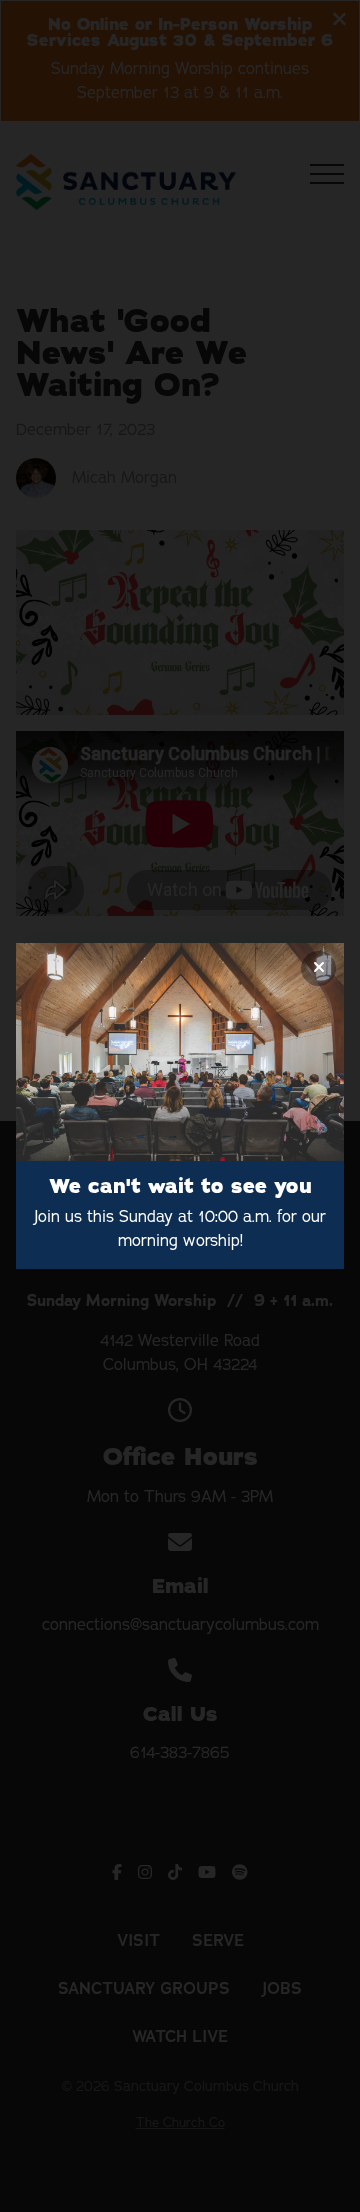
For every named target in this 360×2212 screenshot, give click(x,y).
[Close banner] (318, 968)
